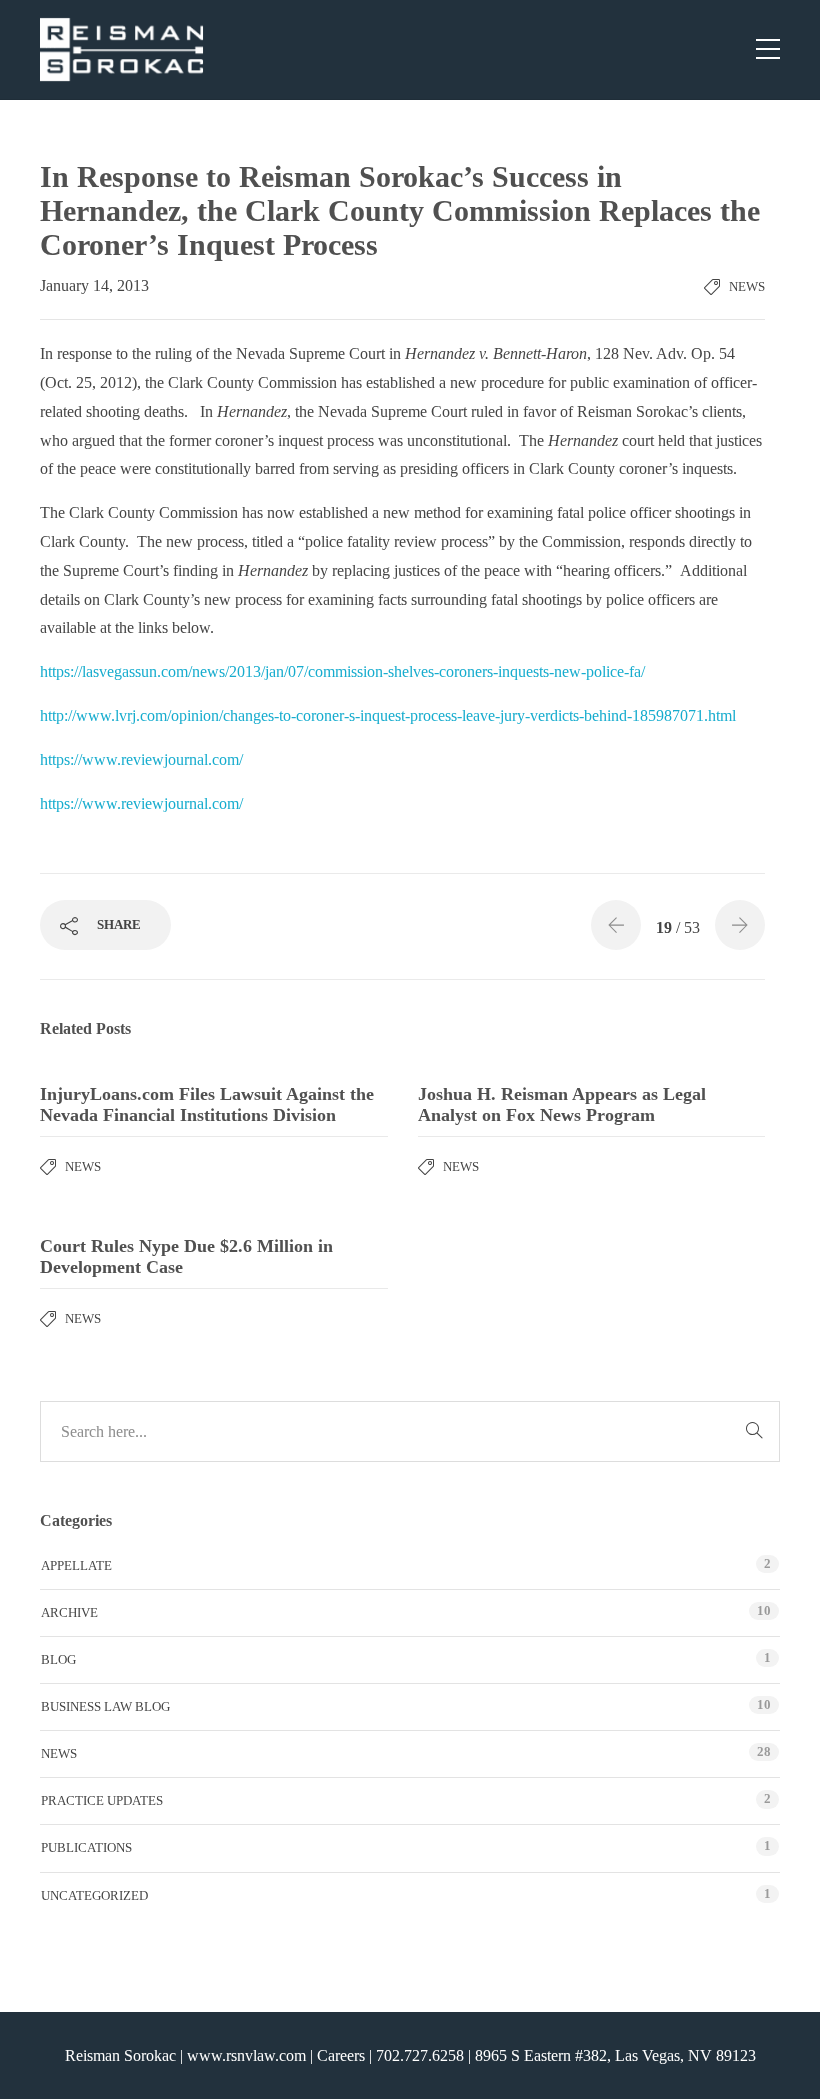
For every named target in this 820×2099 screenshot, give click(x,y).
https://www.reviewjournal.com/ (141, 759)
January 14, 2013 (94, 285)
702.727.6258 (420, 2055)
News (747, 286)
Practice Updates (102, 1800)
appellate (76, 1565)
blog (58, 1659)
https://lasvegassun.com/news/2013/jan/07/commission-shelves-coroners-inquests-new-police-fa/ (342, 671)
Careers (341, 2055)
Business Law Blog (105, 1706)
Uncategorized (94, 1895)
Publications (86, 1847)
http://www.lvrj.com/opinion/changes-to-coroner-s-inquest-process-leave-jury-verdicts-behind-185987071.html (388, 715)
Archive (69, 1612)
